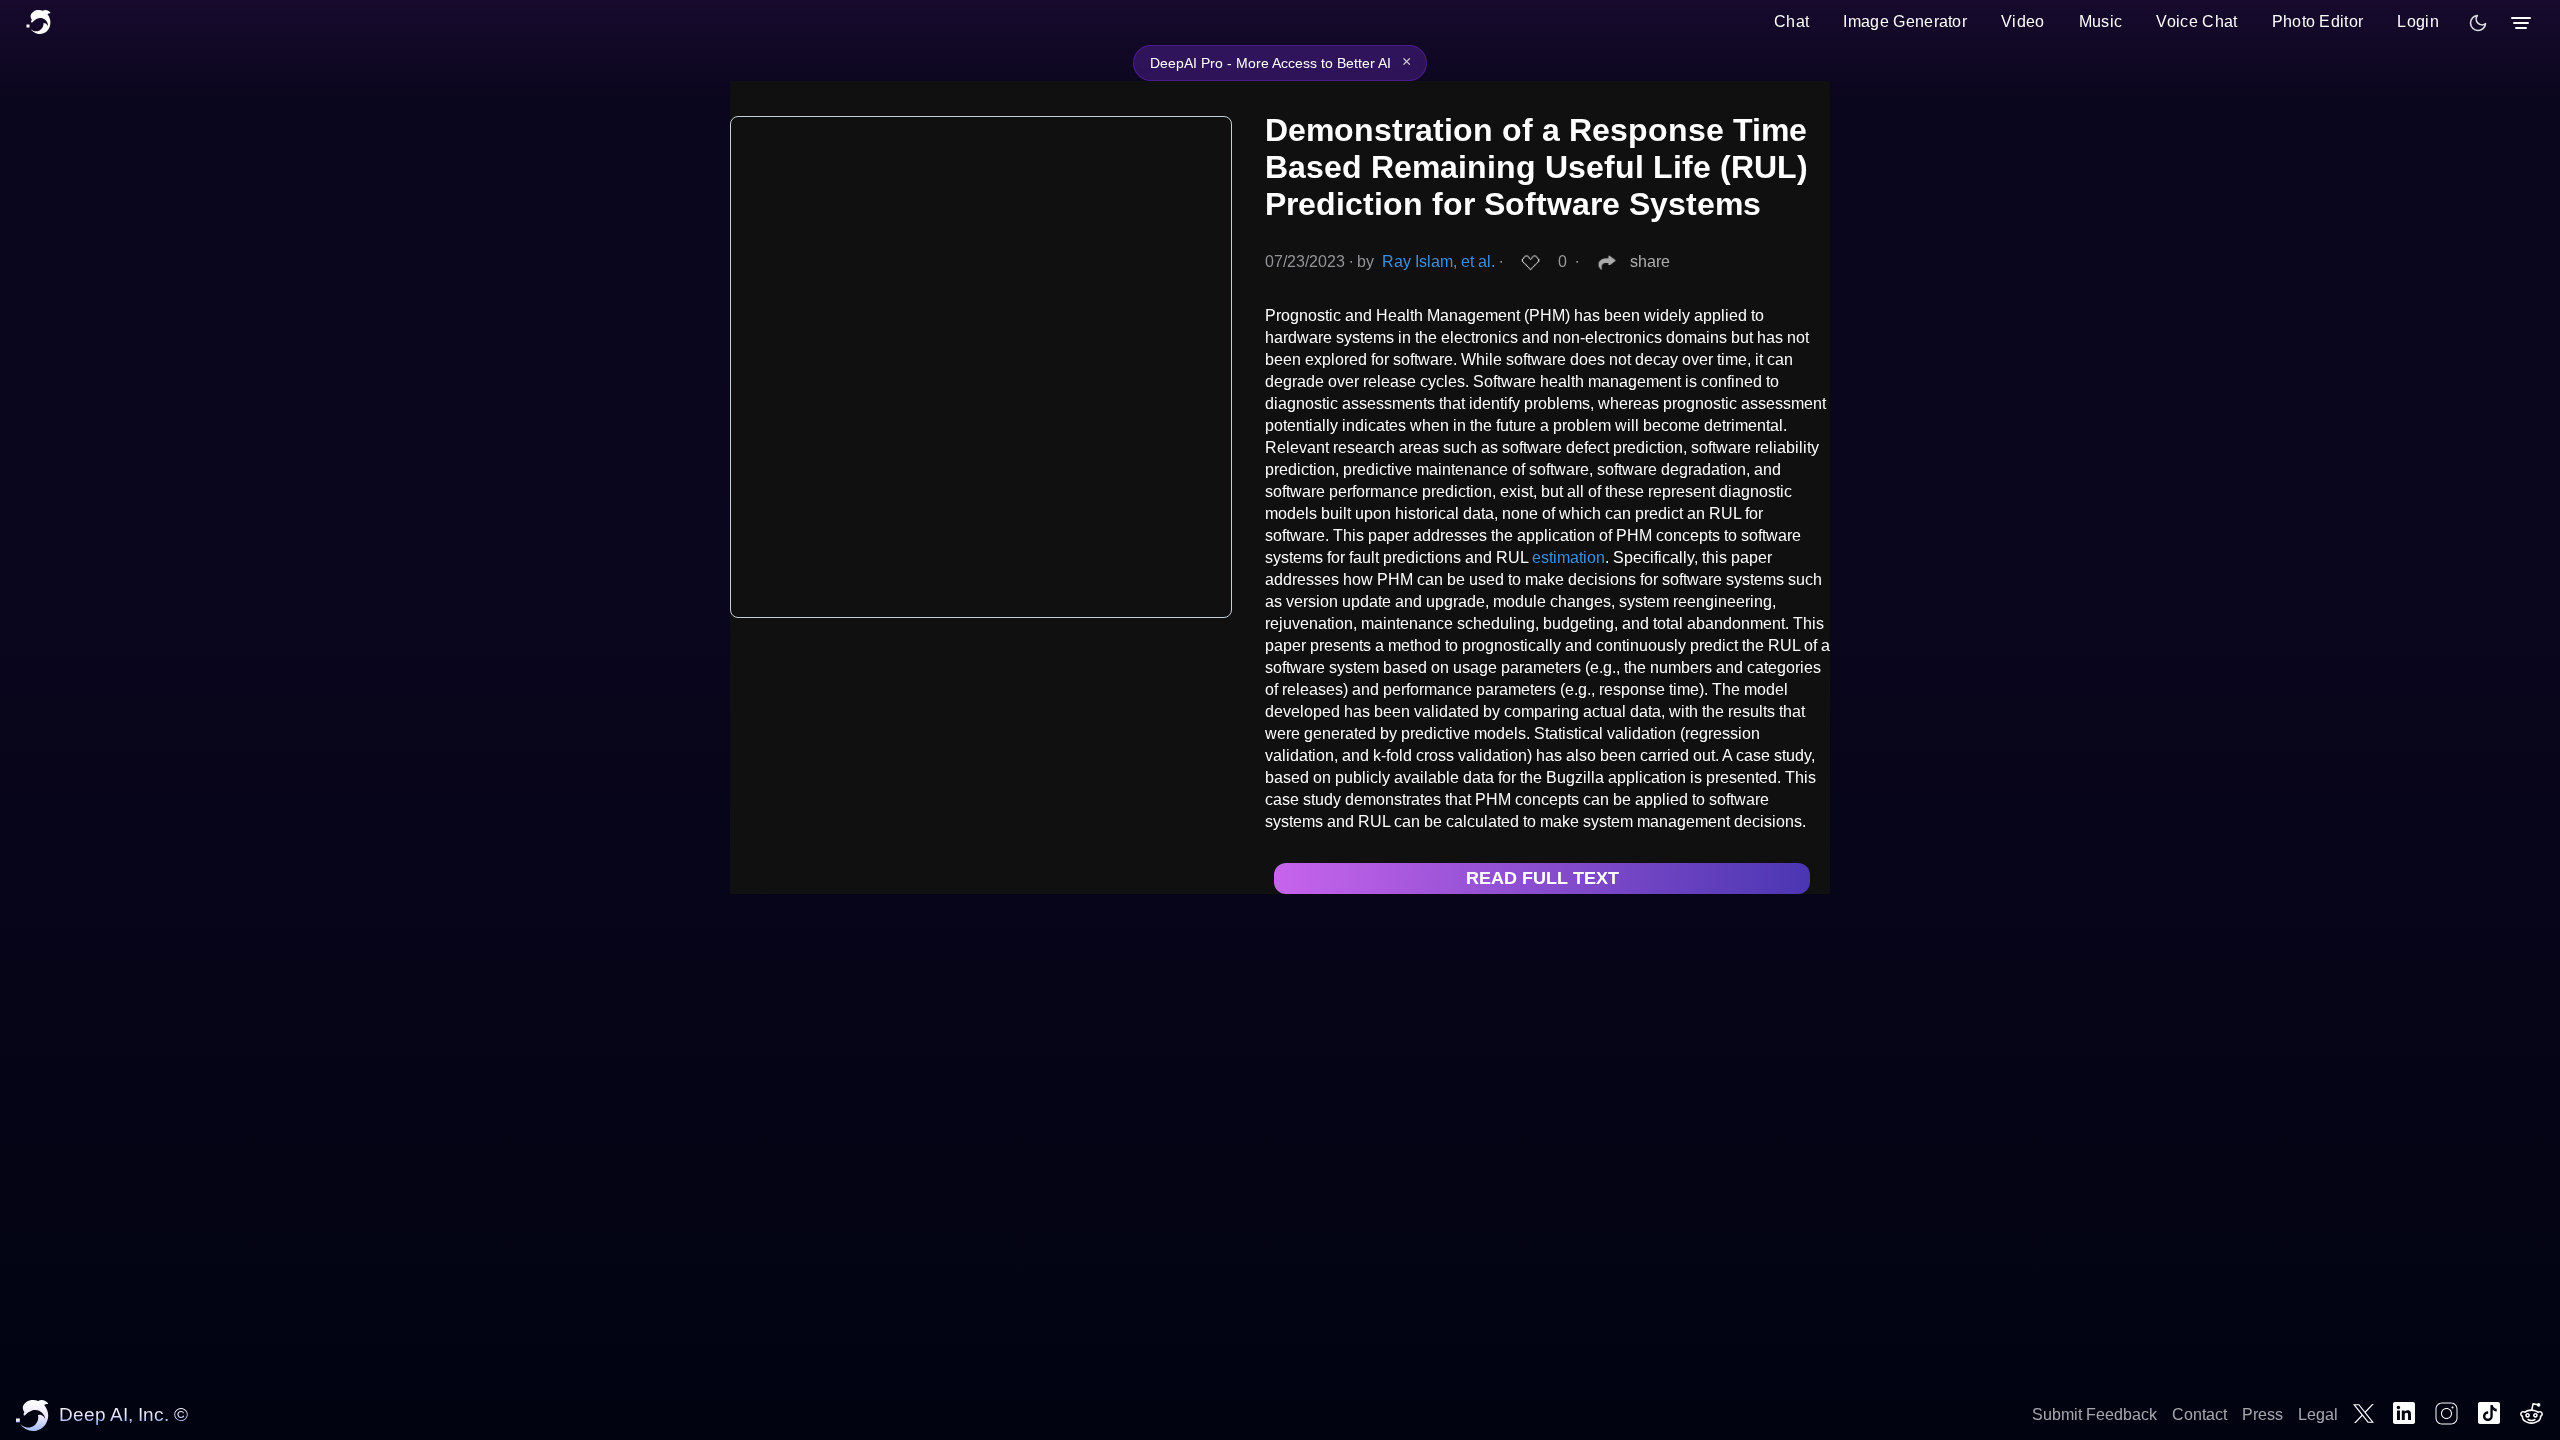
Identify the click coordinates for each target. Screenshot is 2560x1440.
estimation (1568, 557)
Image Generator (1905, 21)
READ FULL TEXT (1542, 878)
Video (2023, 21)
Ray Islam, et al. (1438, 261)
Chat (1791, 21)
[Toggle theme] (2478, 23)
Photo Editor (2318, 21)
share (1650, 261)
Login (2418, 21)
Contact (2199, 1414)
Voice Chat (2196, 21)
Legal (2318, 1414)
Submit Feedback (2094, 1414)
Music (2101, 21)
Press (2262, 1414)
